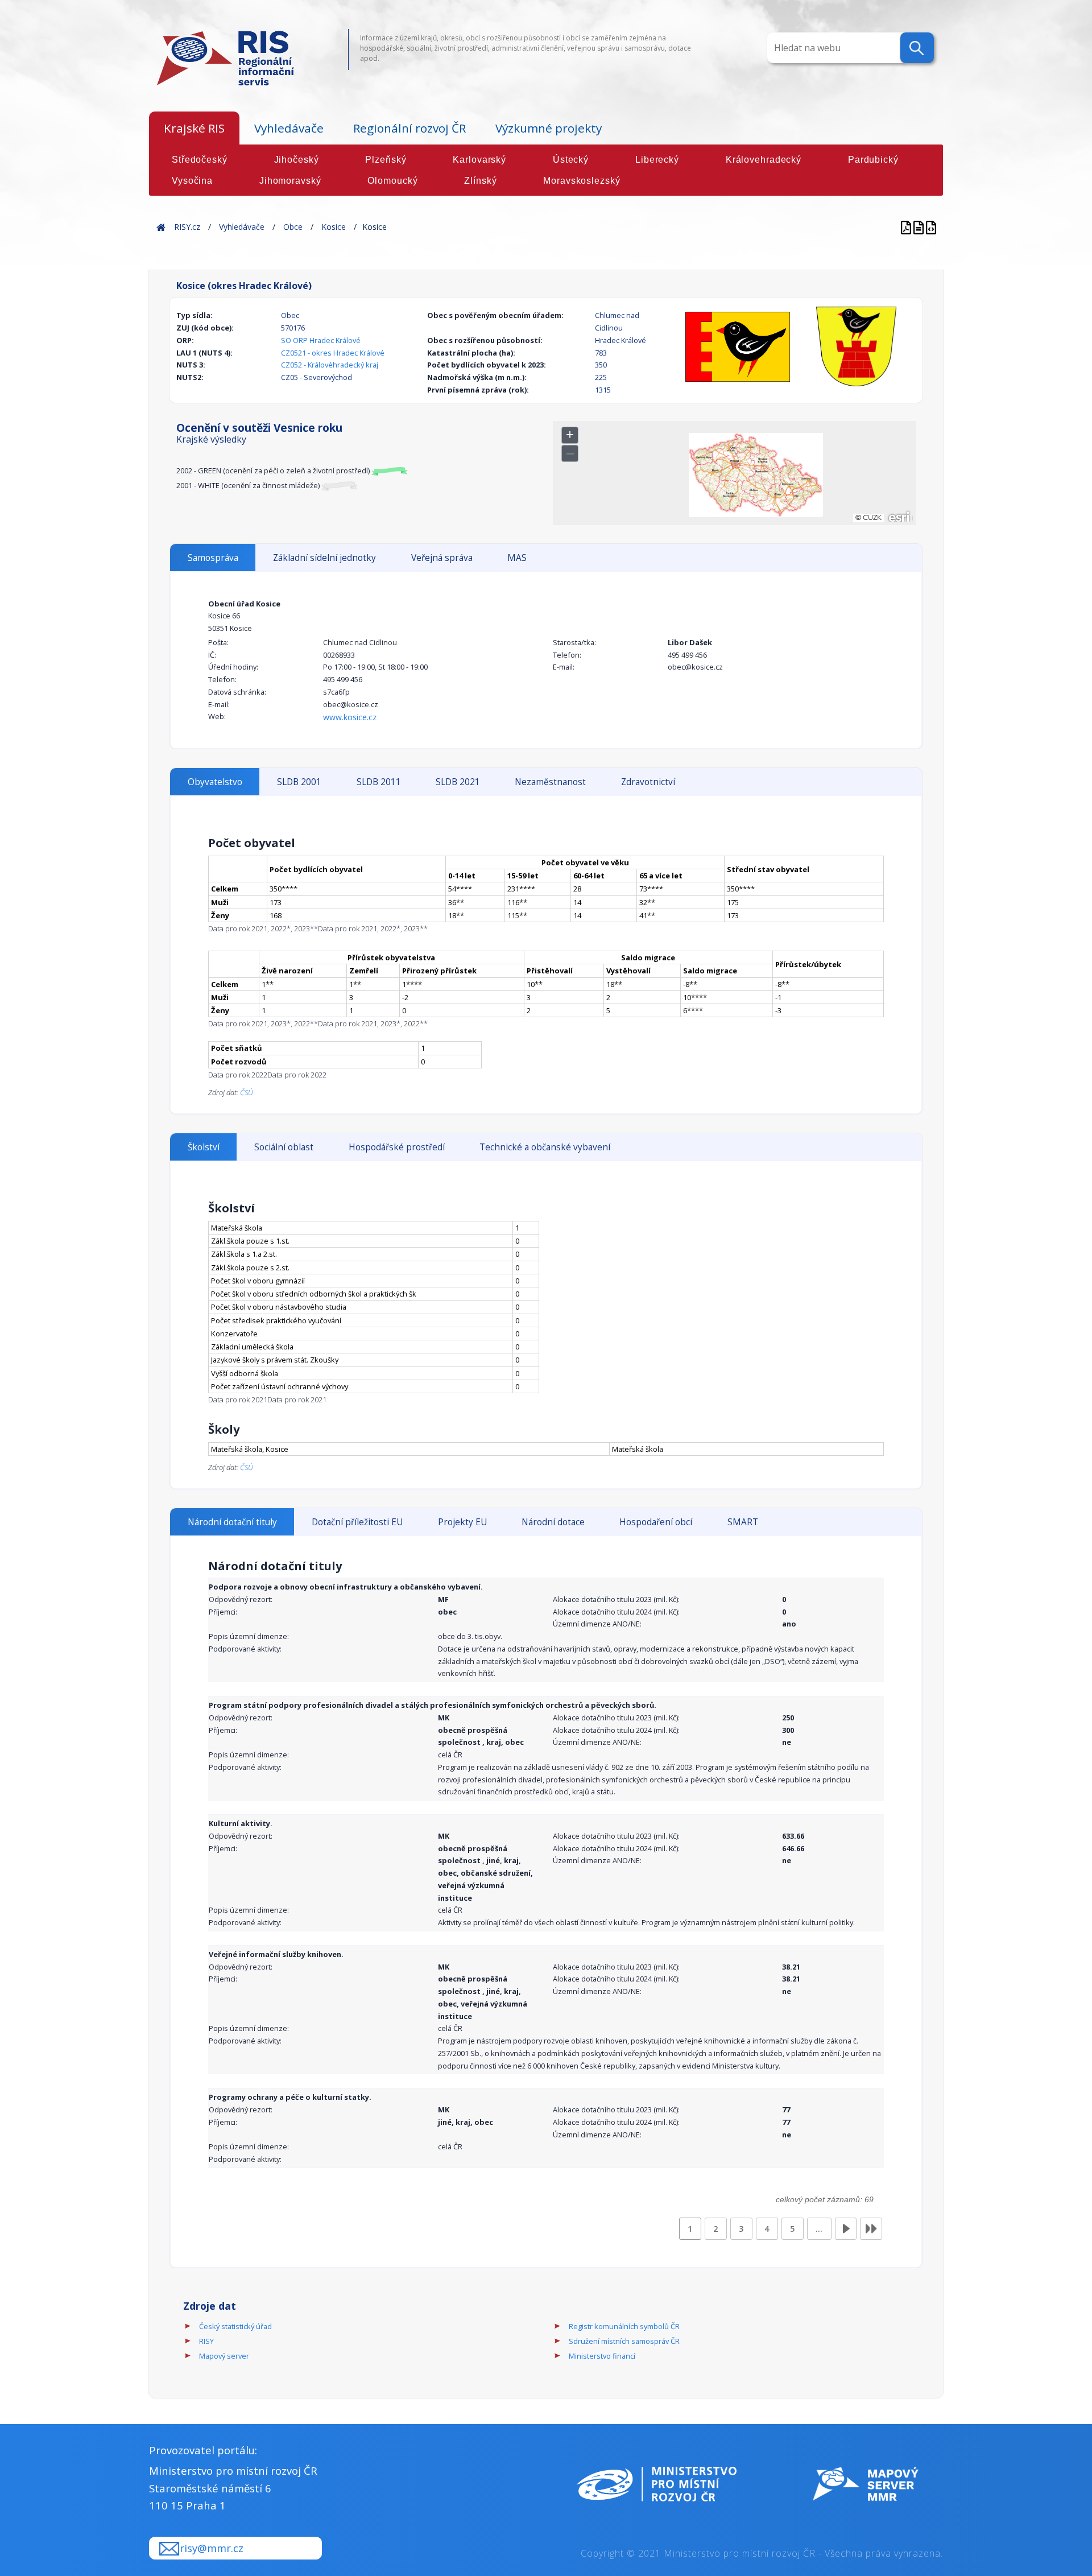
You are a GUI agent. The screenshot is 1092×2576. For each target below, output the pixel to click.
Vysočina (192, 181)
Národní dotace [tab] (553, 1522)
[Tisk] (920, 227)
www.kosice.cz (350, 717)
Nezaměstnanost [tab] (550, 782)
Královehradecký (764, 160)
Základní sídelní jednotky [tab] (324, 558)
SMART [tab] (743, 1522)
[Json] (931, 227)
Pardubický (873, 160)
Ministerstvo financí (602, 2356)
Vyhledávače (289, 128)
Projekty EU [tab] (462, 1522)
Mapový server (224, 2356)
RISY (206, 2341)
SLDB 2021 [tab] (458, 782)
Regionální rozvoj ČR (409, 128)
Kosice (334, 227)
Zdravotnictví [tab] (648, 782)
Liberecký (657, 160)
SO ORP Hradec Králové (321, 340)
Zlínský (480, 181)
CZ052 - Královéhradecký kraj (330, 365)
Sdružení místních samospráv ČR (624, 2341)
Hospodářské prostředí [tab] (397, 1147)
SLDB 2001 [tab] (299, 782)
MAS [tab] (517, 558)
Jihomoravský (290, 181)
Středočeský (200, 160)
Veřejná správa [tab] (442, 558)
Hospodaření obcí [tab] (656, 1522)
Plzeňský (386, 160)
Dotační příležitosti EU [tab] (357, 1522)
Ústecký (571, 160)
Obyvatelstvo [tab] (215, 782)
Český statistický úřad (235, 2326)
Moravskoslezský (582, 181)
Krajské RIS (194, 128)
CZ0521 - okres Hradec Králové (333, 353)
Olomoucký (392, 181)
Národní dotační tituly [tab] (232, 1522)
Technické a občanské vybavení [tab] (545, 1147)
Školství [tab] (204, 1147)
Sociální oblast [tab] (284, 1147)
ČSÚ (247, 1092)
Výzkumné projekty (549, 128)
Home (161, 227)
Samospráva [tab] (213, 558)
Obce (293, 227)
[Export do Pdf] (907, 227)
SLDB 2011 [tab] (379, 782)
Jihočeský (297, 160)
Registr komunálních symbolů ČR (624, 2326)
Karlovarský (479, 160)
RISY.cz (187, 227)
